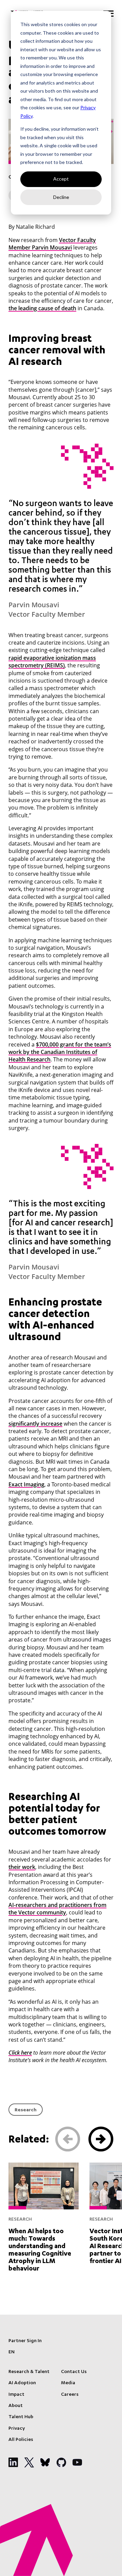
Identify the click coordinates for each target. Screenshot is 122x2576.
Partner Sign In (25, 2341)
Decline (61, 197)
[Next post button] (101, 2139)
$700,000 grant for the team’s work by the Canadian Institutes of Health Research (60, 1052)
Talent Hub (21, 2417)
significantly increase (35, 1424)
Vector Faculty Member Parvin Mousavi (52, 244)
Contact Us (74, 2372)
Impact (16, 2395)
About (16, 2406)
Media (68, 2383)
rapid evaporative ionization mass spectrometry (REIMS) (52, 662)
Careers (70, 2395)
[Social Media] (13, 2462)
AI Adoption (22, 2383)
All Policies (21, 2440)
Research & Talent (29, 2372)
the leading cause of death (42, 308)
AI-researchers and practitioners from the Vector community (57, 1909)
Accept (61, 179)
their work (22, 1867)
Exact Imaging (26, 1484)
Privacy (17, 2429)
